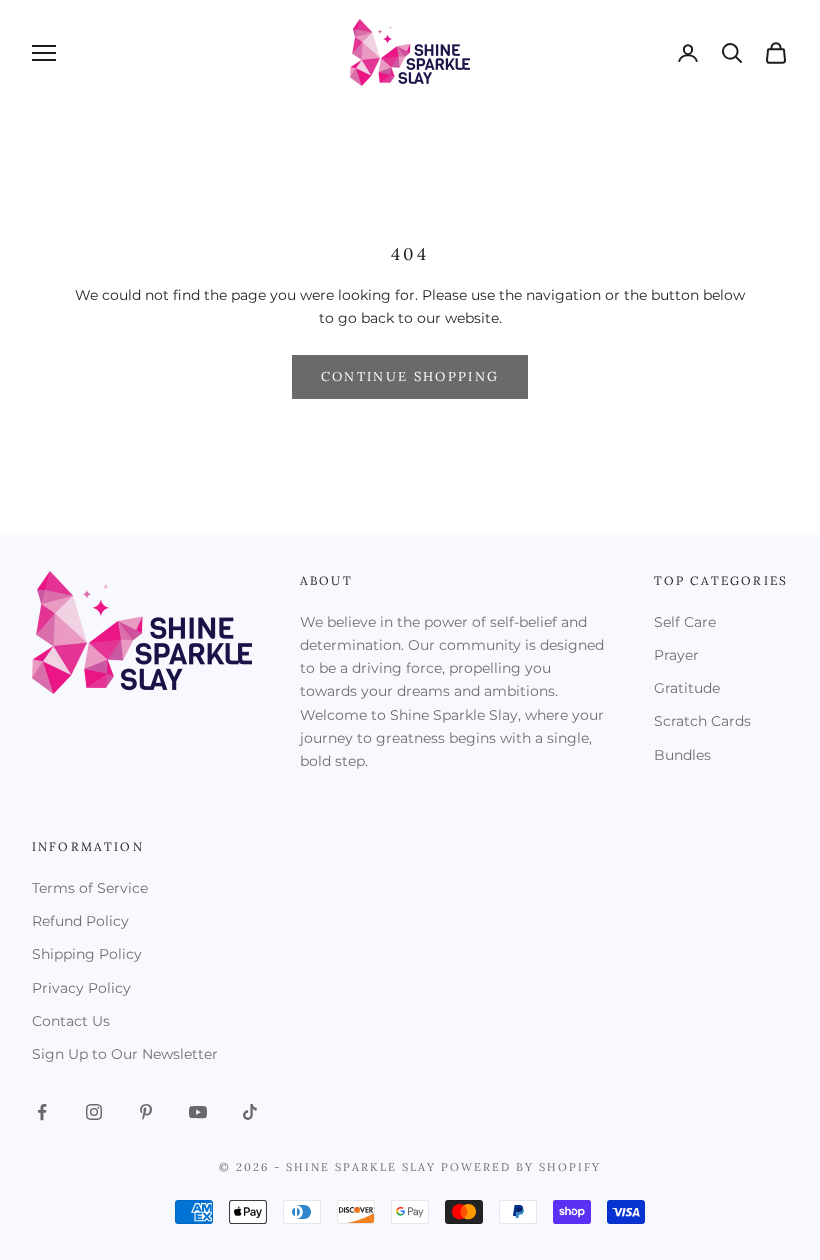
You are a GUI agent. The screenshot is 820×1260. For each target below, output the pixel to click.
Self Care (685, 622)
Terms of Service (90, 888)
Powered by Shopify (521, 1167)
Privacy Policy (81, 988)
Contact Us (71, 1021)
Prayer (676, 655)
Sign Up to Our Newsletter (125, 1054)
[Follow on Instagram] (94, 1112)
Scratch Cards (702, 721)
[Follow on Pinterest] (146, 1112)
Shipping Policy (87, 954)
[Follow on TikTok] (250, 1112)
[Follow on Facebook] (42, 1112)
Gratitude (687, 688)
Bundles (682, 755)
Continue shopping (410, 376)
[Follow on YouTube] (198, 1112)
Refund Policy (80, 921)
